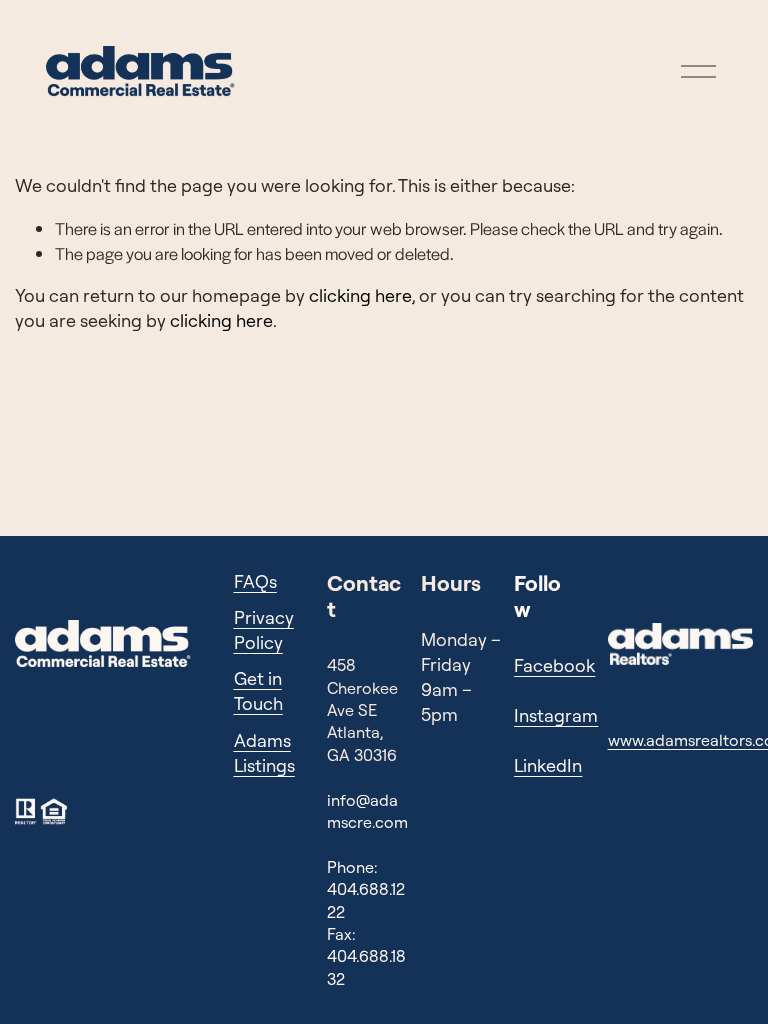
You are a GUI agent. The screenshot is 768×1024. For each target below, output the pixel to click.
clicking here (360, 295)
